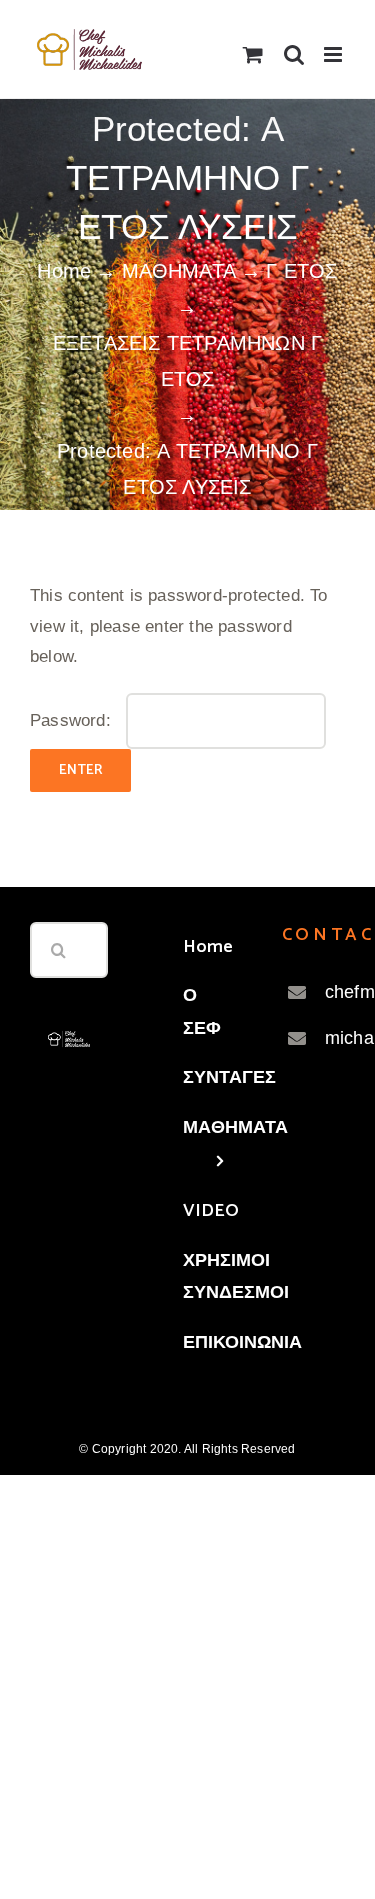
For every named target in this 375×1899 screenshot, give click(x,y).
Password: (73, 720)
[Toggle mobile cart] (253, 54)
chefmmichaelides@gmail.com (327, 992)
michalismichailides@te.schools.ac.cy (327, 1038)
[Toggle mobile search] (294, 54)
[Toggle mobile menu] (334, 54)
